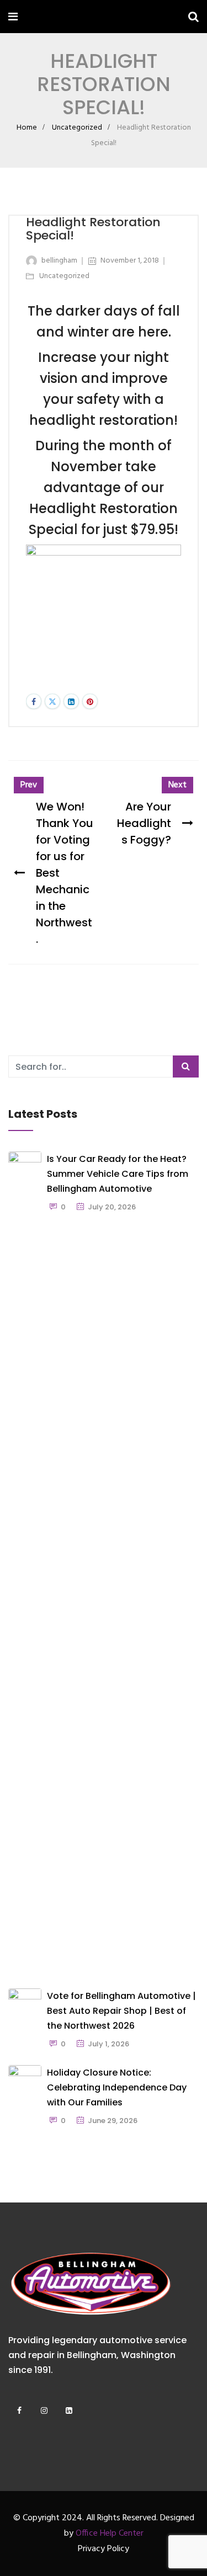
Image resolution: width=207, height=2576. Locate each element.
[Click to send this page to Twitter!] (52, 701)
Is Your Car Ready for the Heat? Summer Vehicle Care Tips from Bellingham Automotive (118, 1174)
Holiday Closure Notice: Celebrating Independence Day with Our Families (117, 2087)
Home (27, 128)
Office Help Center (110, 2534)
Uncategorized (77, 128)
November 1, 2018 (130, 261)
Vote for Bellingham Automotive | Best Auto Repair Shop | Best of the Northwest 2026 (121, 2011)
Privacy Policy (104, 2549)
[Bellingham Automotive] (51, 18)
